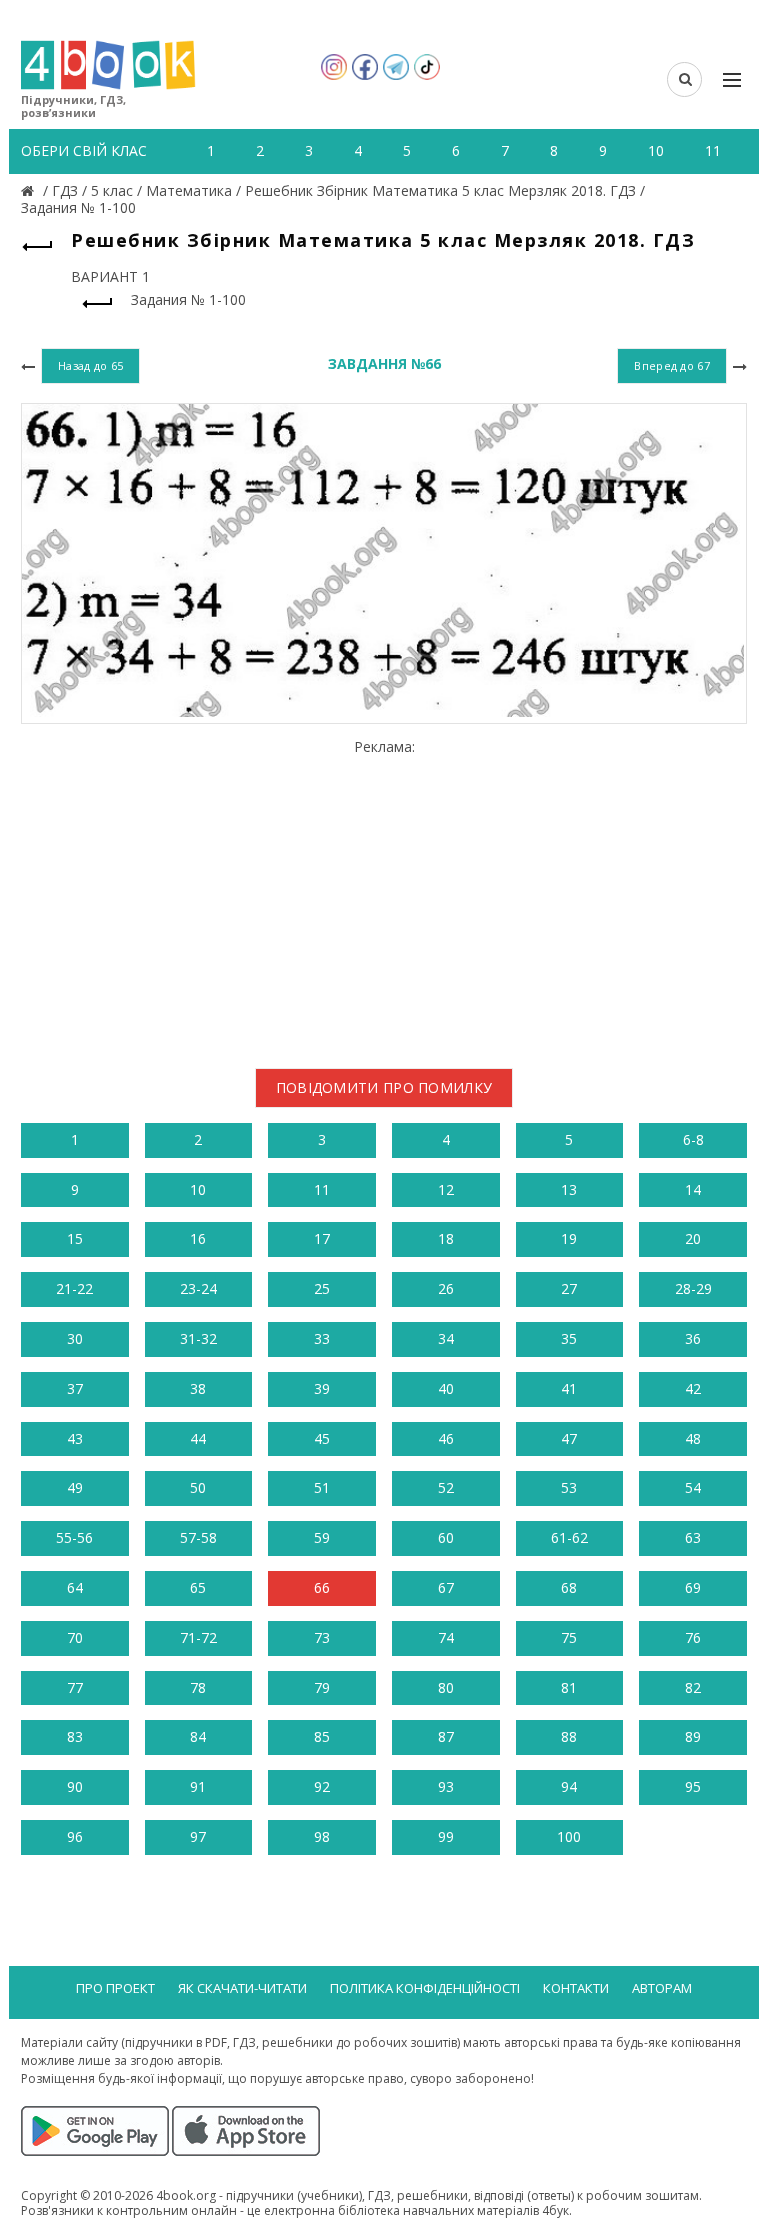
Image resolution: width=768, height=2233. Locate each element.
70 (75, 1637)
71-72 (198, 1637)
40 (446, 1388)
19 (569, 1238)
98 (322, 1836)
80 (446, 1687)
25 (322, 1288)
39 (322, 1388)
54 (693, 1487)
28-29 (693, 1288)
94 (569, 1786)
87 (446, 1736)
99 (446, 1836)
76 (693, 1637)
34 (446, 1338)
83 (75, 1736)
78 (198, 1687)
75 (569, 1637)
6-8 (693, 1139)
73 (322, 1637)
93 (446, 1786)
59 (322, 1537)
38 (198, 1388)
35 (569, 1338)
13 (569, 1189)
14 (693, 1189)
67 (446, 1587)
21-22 (74, 1288)
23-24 (198, 1288)
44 (198, 1438)
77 (75, 1687)
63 (693, 1537)
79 (322, 1687)
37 (75, 1388)
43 (75, 1438)
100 (569, 1836)
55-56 (74, 1537)
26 (446, 1288)
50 (198, 1487)
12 (446, 1189)
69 (693, 1587)
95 (693, 1786)
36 (693, 1338)
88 (569, 1736)
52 (446, 1487)
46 (446, 1438)
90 (75, 1786)
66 (322, 1587)
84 (198, 1736)
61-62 (569, 1537)
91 (198, 1786)
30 (75, 1338)
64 (75, 1587)
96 (75, 1836)
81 (569, 1687)
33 (322, 1338)
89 (693, 1736)
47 (569, 1438)
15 (75, 1238)
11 (322, 1189)
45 (322, 1438)
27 (569, 1288)
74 (446, 1637)
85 (322, 1736)
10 (198, 1189)
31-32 (198, 1338)
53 (569, 1487)
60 (446, 1537)
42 (693, 1388)
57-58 (198, 1537)
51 (322, 1487)
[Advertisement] (384, 896)
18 (446, 1238)
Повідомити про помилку (384, 1087)
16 (198, 1238)
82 (693, 1687)
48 (693, 1438)
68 (569, 1587)
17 (322, 1238)
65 (198, 1587)
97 (198, 1836)
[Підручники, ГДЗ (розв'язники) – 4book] (30, 190)
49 (75, 1487)
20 (693, 1238)
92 (322, 1786)
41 (569, 1388)
